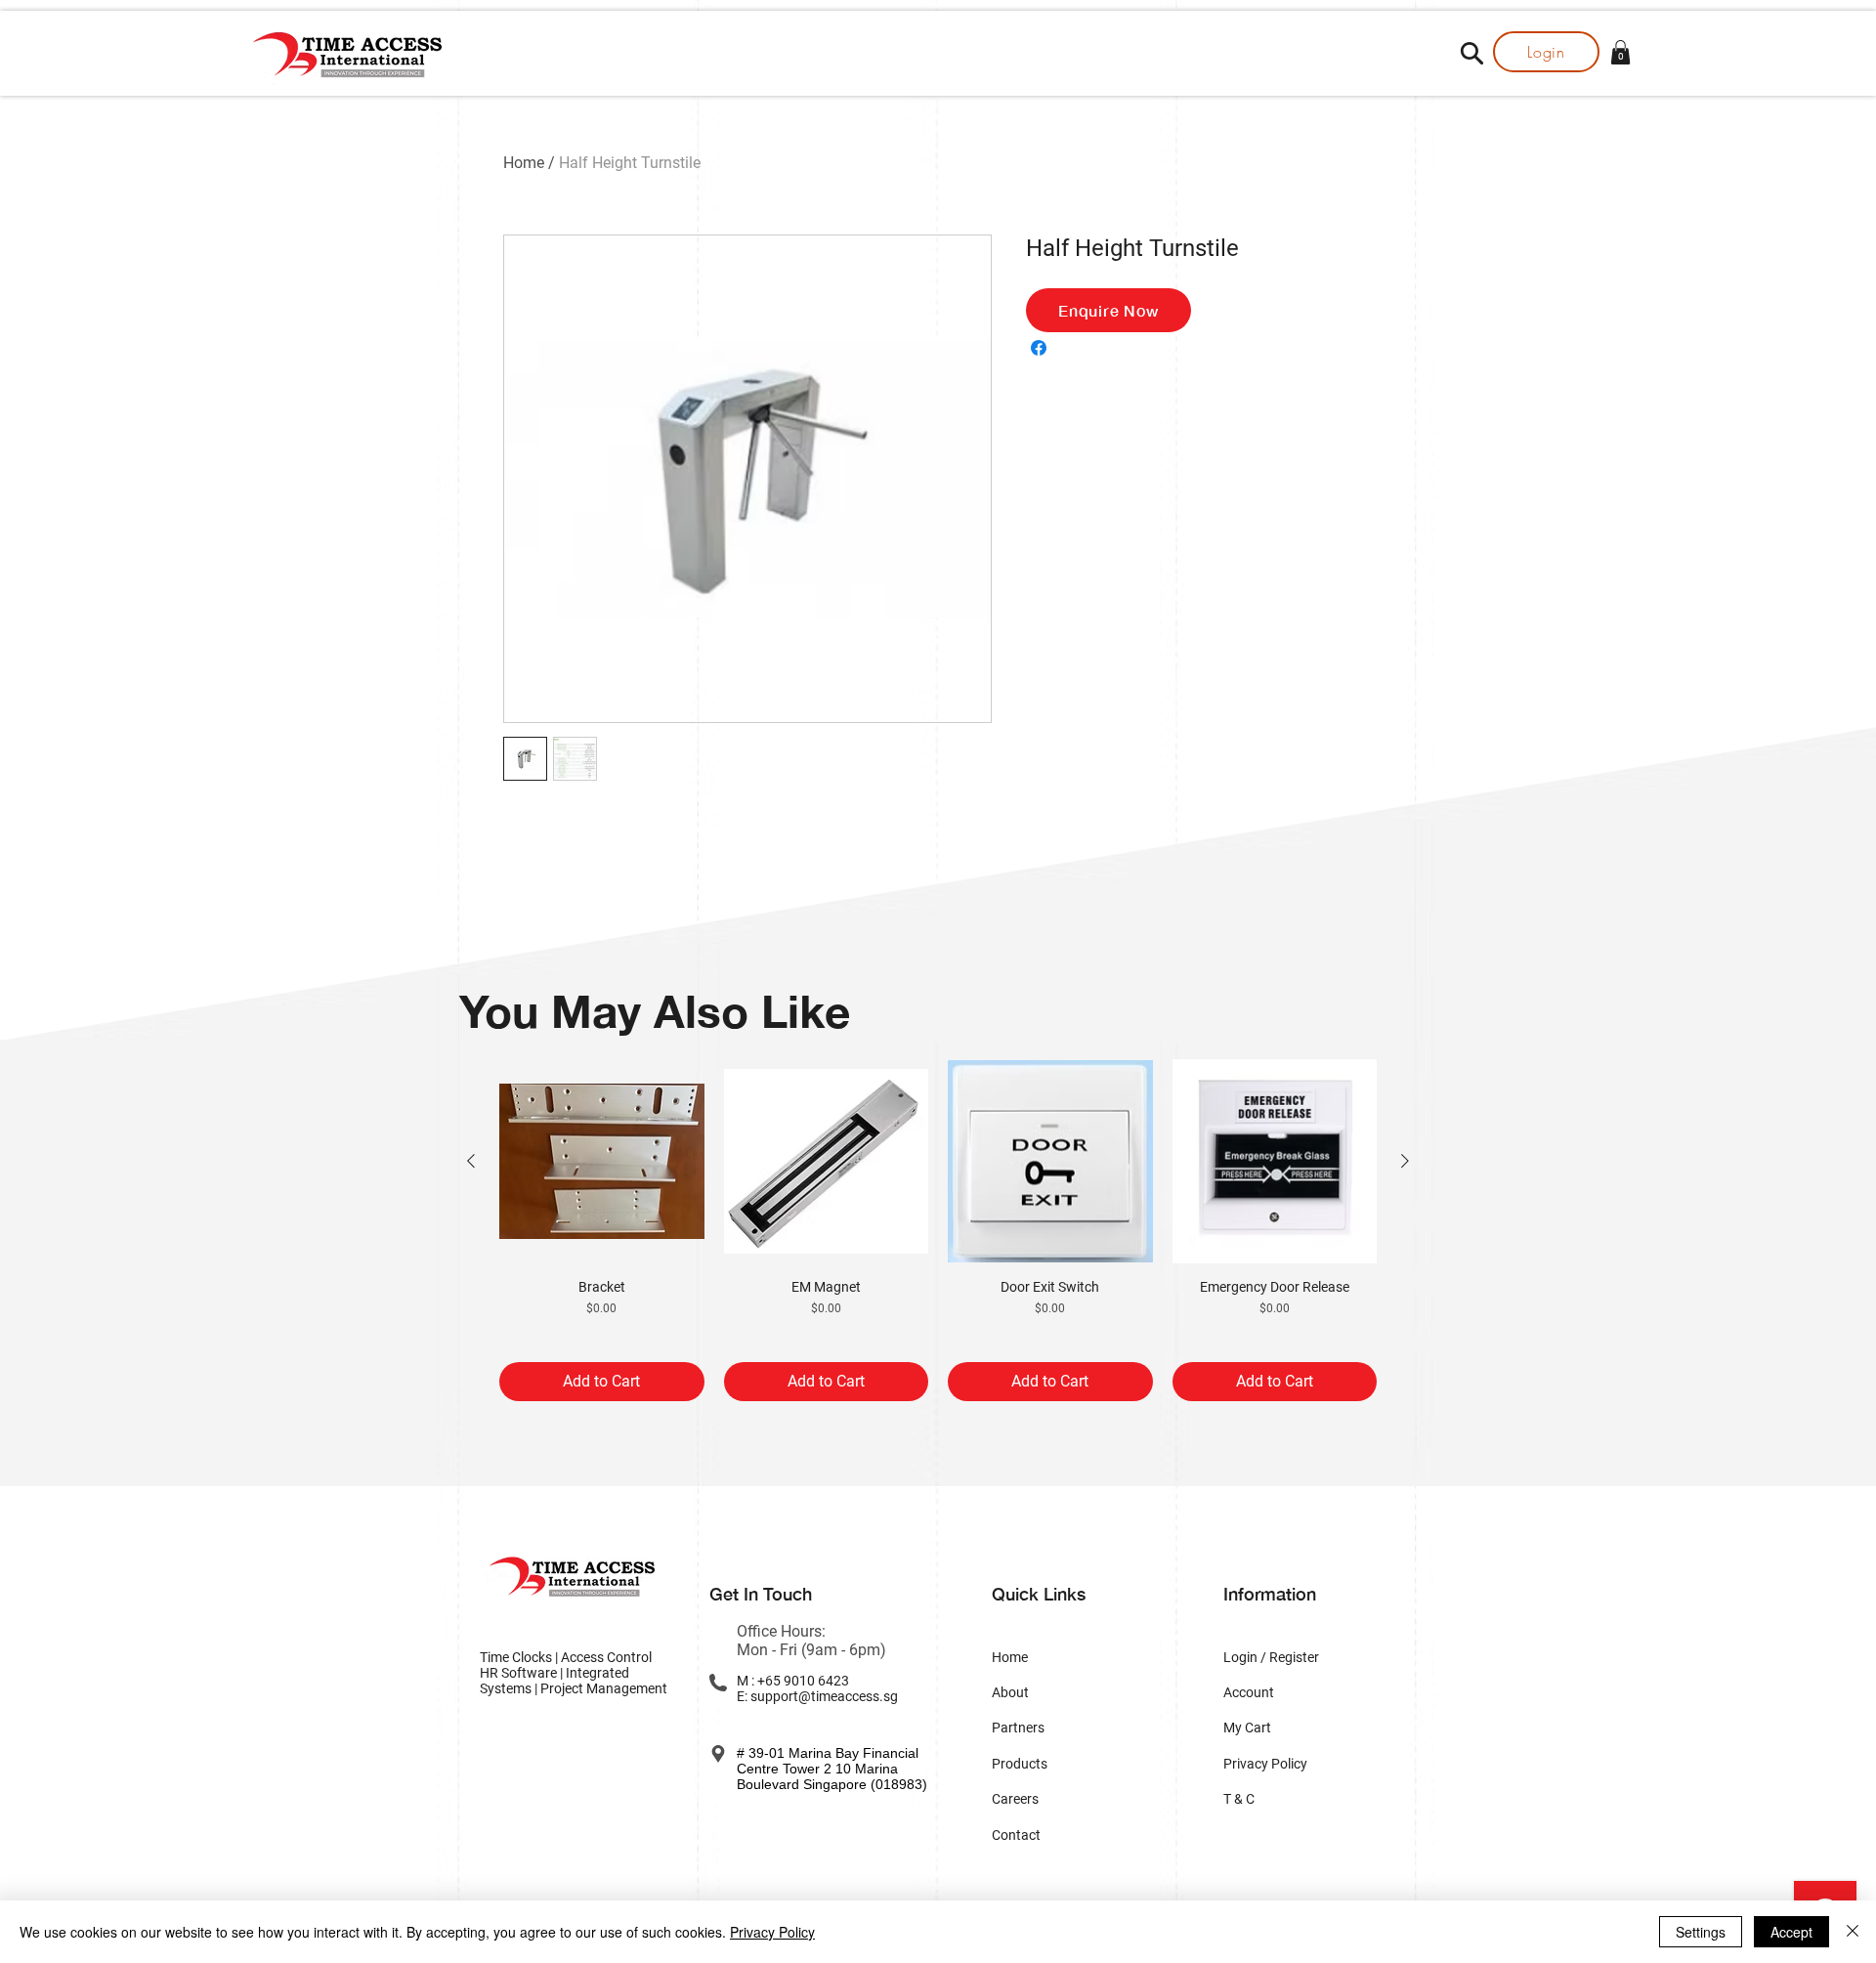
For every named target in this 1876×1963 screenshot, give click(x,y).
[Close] (1853, 1932)
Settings (1701, 1932)
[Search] (1471, 53)
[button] (1620, 52)
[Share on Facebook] (1039, 348)
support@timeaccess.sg (824, 1696)
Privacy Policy (772, 1932)
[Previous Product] (471, 1161)
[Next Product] (1405, 1161)
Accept (1791, 1932)
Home (524, 163)
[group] (938, 1231)
